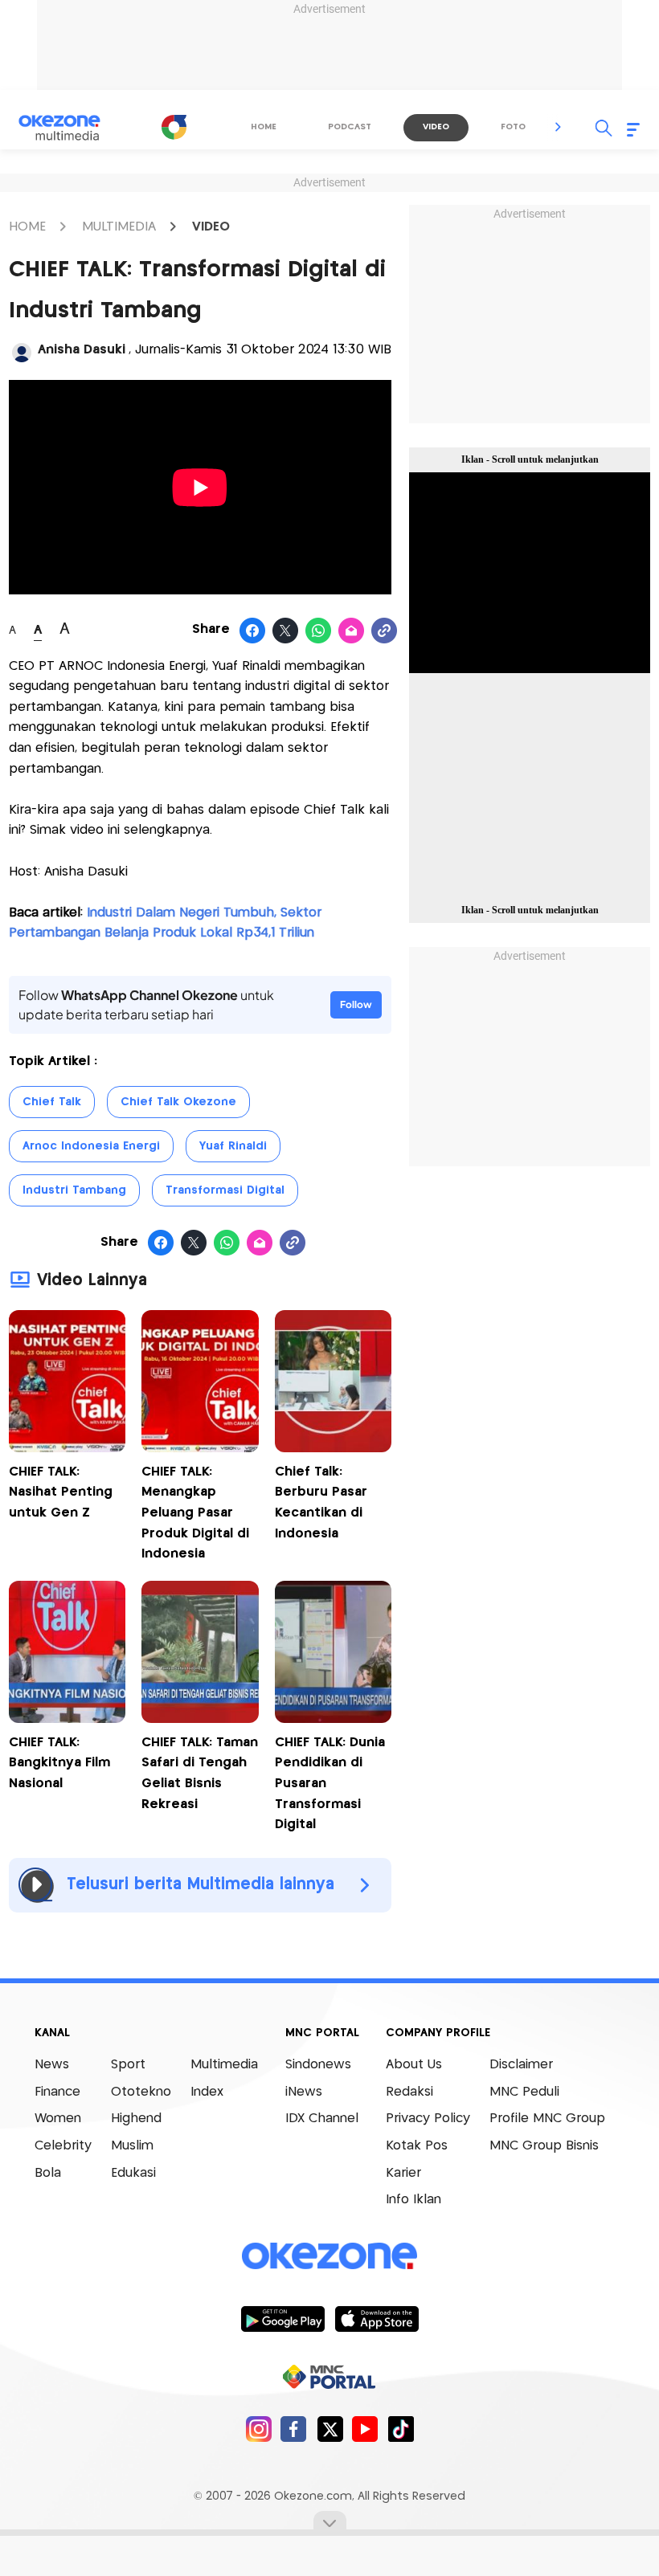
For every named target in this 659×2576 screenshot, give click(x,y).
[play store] (282, 2318)
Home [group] (264, 127)
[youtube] (365, 2429)
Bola (48, 2173)
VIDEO (211, 227)
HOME (27, 227)
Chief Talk (52, 1102)
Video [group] (436, 127)
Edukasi (133, 2173)
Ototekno (141, 2092)
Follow (356, 1004)
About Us (414, 2065)
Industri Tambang (74, 1190)
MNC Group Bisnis (544, 2146)
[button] (559, 127)
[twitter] (330, 2429)
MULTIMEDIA (119, 227)
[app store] (377, 2318)
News (52, 2065)
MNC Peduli (524, 2092)
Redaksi (409, 2092)
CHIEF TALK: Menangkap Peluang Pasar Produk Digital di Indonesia (195, 1513)
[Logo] (174, 127)
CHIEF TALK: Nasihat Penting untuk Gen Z (61, 1492)
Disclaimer (521, 2065)
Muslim (132, 2146)
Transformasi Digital (225, 1190)
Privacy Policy (428, 2119)
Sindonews (318, 2065)
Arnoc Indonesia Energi (91, 1146)
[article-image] (67, 1448)
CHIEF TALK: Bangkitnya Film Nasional (59, 1763)
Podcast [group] (350, 127)
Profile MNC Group (547, 2119)
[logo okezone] (329, 2256)
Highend (136, 2119)
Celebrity (63, 2146)
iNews (304, 2092)
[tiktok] (401, 2429)
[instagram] (258, 2429)
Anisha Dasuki (82, 350)
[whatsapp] (319, 631)
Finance (57, 2092)
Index (207, 2092)
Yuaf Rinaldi (233, 1146)
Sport (128, 2065)
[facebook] (294, 2429)
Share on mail (352, 631)
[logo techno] (70, 128)
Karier (403, 2173)
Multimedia (224, 2065)
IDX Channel (322, 2119)
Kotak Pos (417, 2146)
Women (58, 2119)
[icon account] (22, 353)
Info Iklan (413, 2200)
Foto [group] (513, 127)
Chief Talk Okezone (178, 1102)
